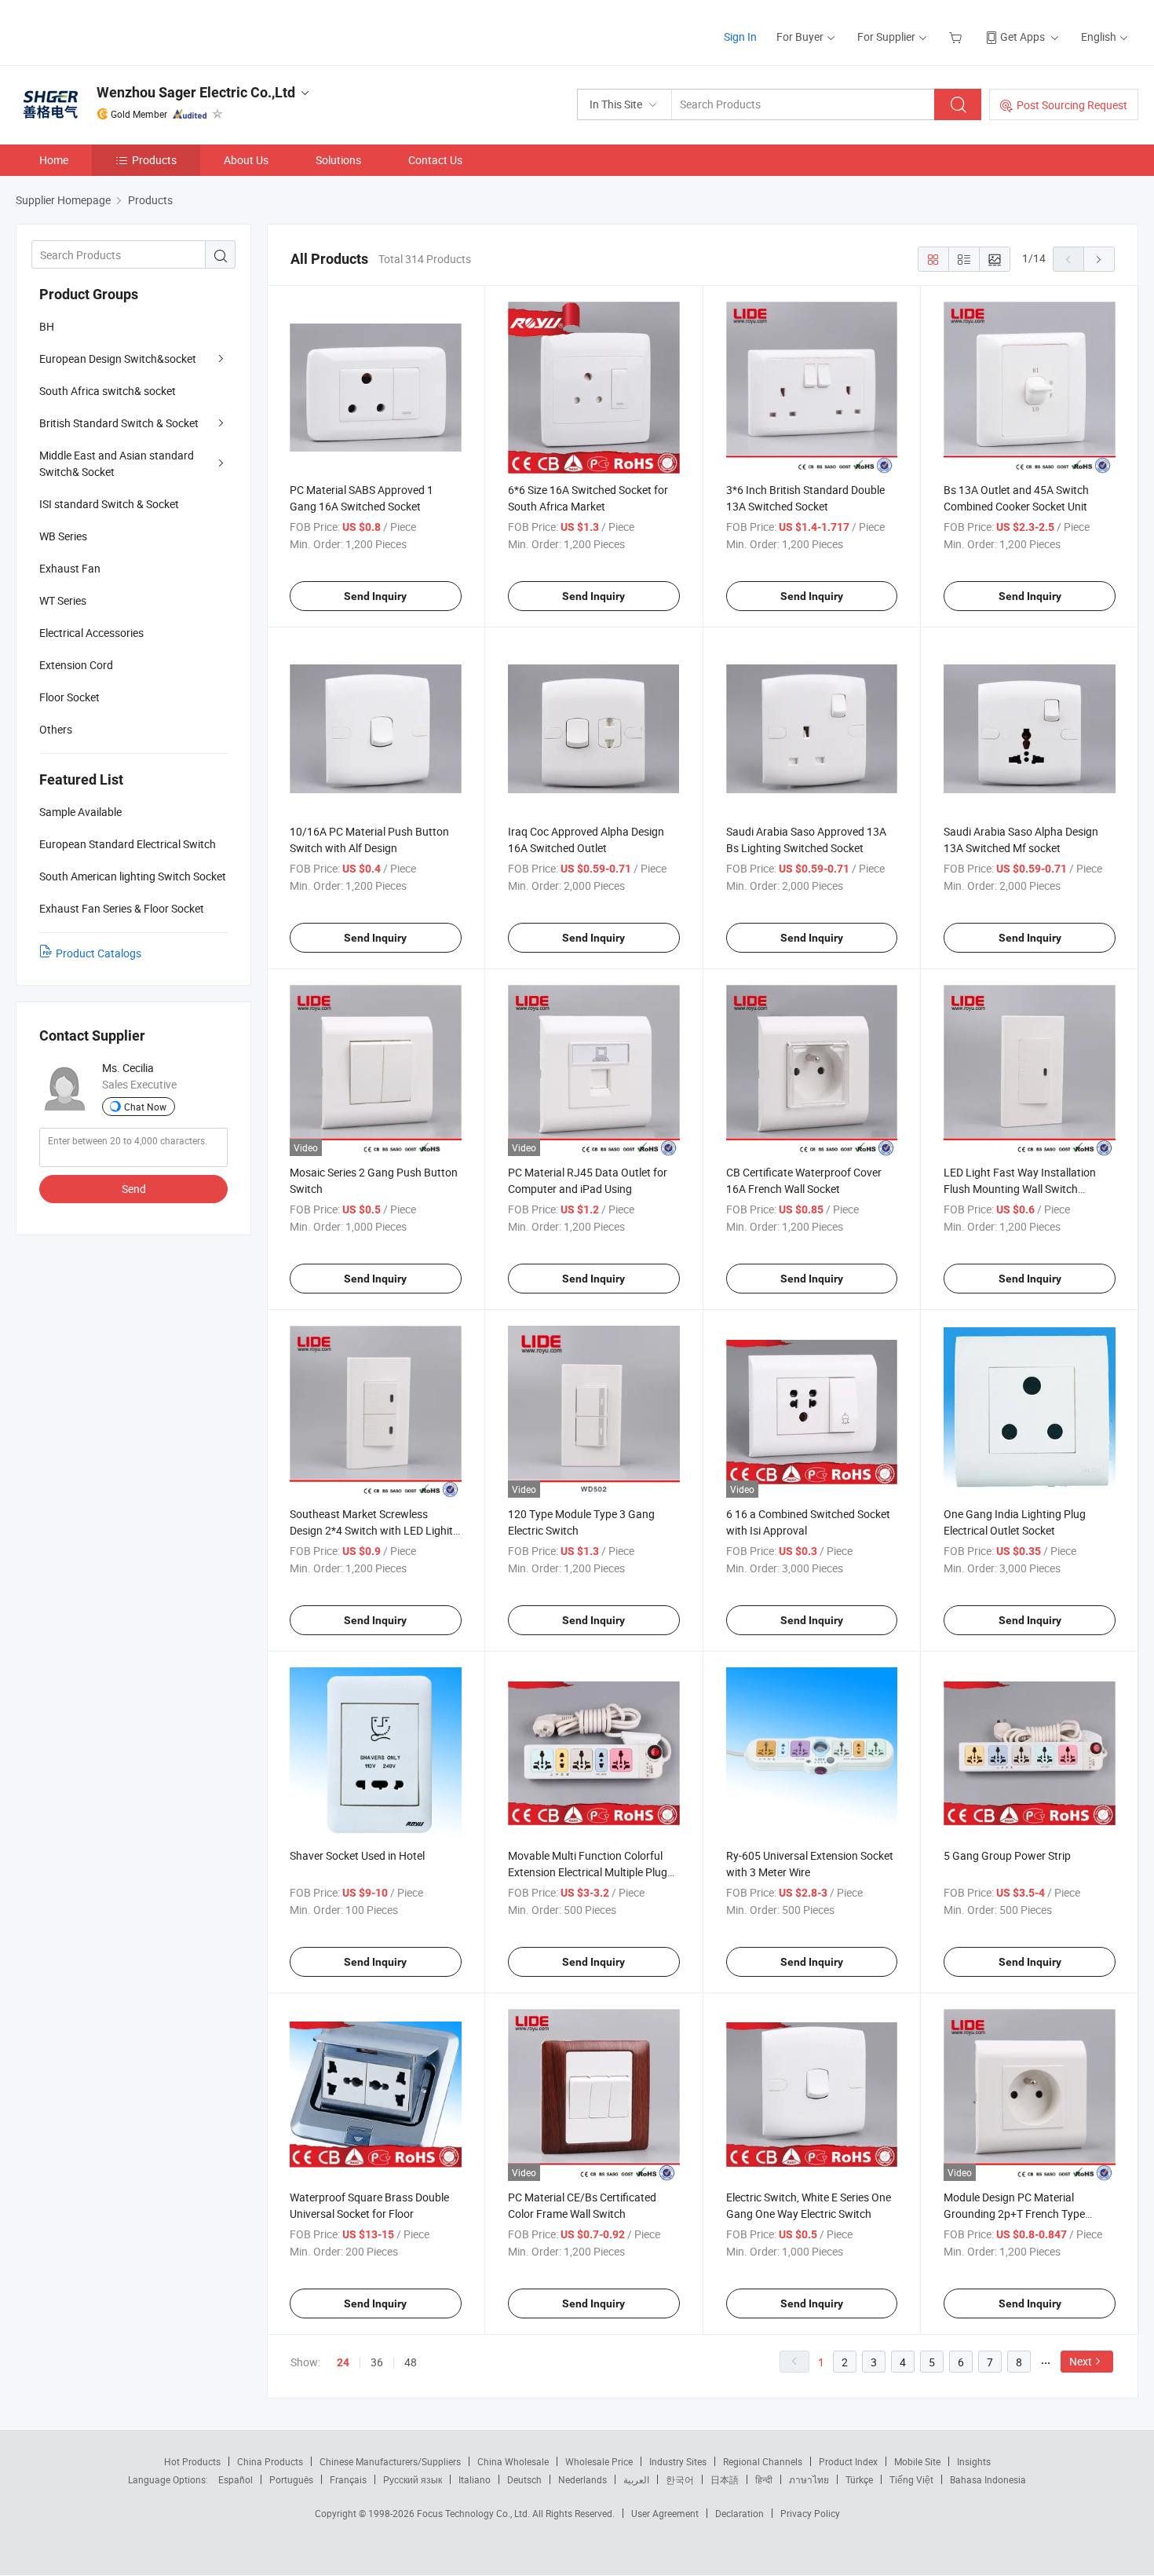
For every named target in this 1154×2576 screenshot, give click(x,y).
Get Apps (1023, 37)
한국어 (680, 2479)
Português (291, 2479)
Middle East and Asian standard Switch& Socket (117, 463)
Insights (974, 2461)
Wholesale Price (599, 2461)
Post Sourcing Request (1072, 105)
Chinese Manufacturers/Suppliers (390, 2461)
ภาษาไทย (809, 2479)
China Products (270, 2461)
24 (343, 2362)
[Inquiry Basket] (957, 37)
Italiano (475, 2479)
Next (1081, 2361)
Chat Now (145, 1107)
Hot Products (192, 2461)
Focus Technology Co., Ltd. (475, 2513)
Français (348, 2479)
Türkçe (859, 2479)
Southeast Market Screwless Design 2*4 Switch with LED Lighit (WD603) (371, 1530)
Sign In (740, 37)
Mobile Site (917, 2461)
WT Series (63, 600)
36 (377, 2362)
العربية (636, 2479)
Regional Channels (763, 2461)
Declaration (740, 2513)
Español (236, 2479)
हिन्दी (764, 2479)
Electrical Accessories (91, 633)
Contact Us (435, 160)
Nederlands (582, 2479)
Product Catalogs (99, 953)
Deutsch (524, 2479)
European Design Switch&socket (118, 359)
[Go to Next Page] (1099, 259)
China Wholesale (513, 2461)
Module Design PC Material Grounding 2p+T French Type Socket (1014, 2214)
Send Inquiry (375, 596)
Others (56, 729)
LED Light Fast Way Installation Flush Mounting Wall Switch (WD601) (1020, 1189)
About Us (246, 160)
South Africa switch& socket (108, 391)
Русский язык (413, 2479)
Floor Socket (69, 697)
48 (411, 2362)
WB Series (63, 536)
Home (54, 160)
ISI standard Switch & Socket (109, 504)
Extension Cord (76, 665)
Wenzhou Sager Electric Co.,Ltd (196, 92)
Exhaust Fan (70, 568)
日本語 (725, 2479)
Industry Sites (678, 2461)
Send (134, 1189)
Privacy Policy (810, 2513)
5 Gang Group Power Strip (1007, 1855)
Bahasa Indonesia (988, 2479)
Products (154, 160)
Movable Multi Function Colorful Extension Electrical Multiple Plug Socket (588, 1872)
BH (47, 326)
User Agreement (665, 2513)
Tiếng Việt (911, 2479)
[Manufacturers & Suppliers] (117, 31)
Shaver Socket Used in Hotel (357, 1855)
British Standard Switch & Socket (119, 423)
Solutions (338, 160)
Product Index (848, 2461)
